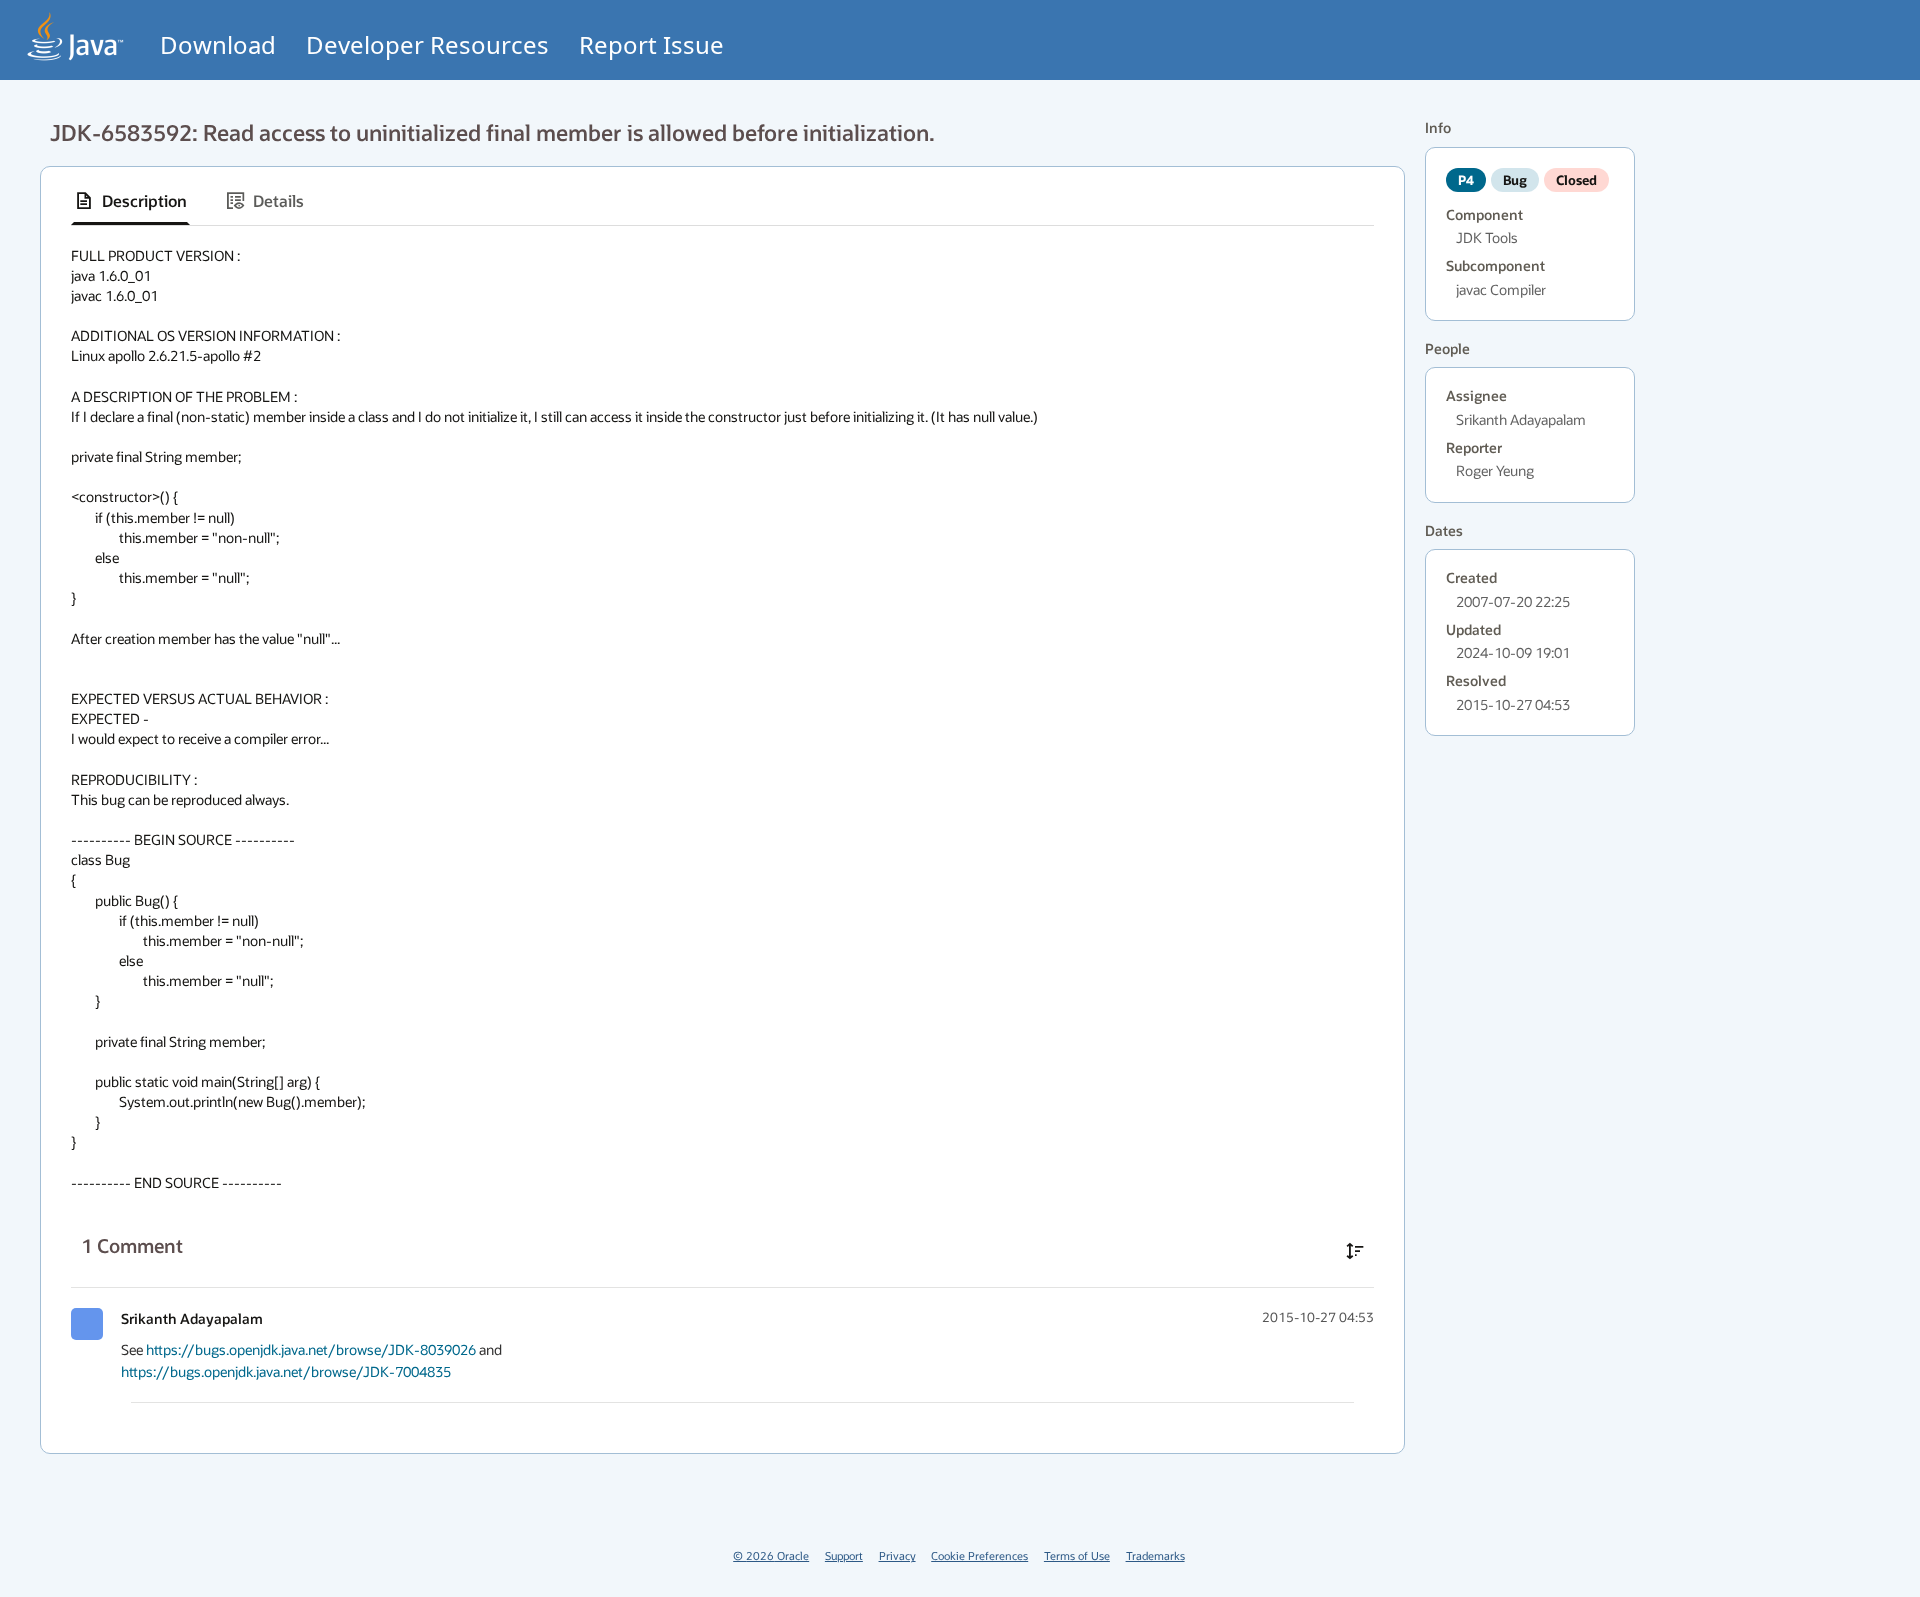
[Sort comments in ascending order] (1355, 1251)
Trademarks (1155, 1555)
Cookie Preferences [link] (979, 1555)
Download (218, 44)
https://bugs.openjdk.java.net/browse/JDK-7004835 (286, 1371)
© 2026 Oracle (771, 1555)
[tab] (130, 201)
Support (844, 1555)
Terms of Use (1077, 1555)
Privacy (897, 1555)
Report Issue (651, 44)
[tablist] (722, 201)
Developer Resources (427, 44)
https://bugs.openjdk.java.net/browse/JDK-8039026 (311, 1349)
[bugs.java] (76, 36)
